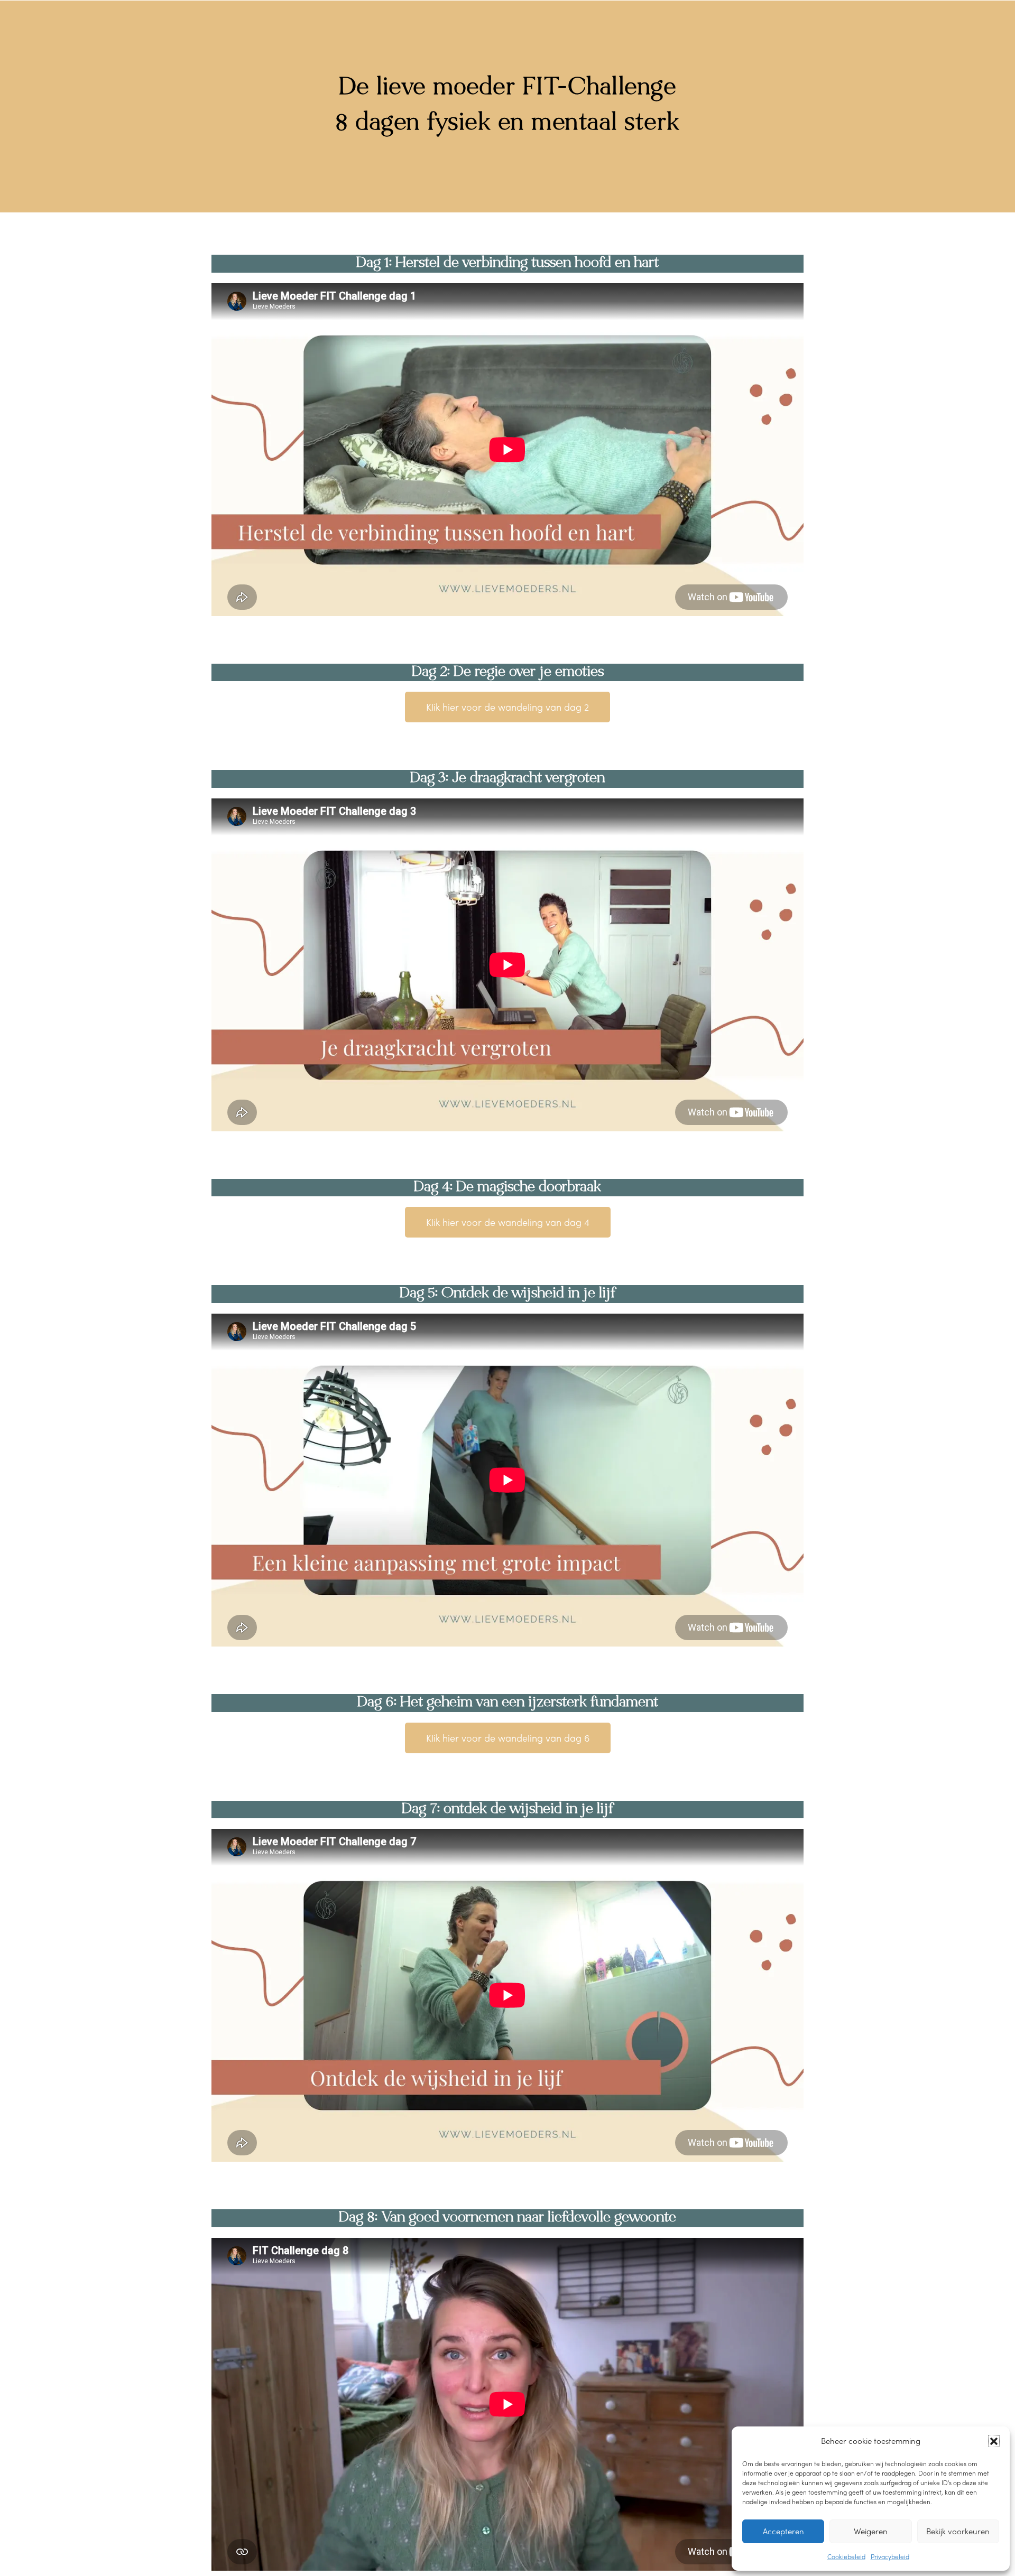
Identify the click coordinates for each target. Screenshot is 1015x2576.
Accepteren (783, 2531)
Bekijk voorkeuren (958, 2531)
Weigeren (871, 2531)
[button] (994, 2441)
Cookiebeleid (846, 2556)
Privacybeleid (890, 2556)
